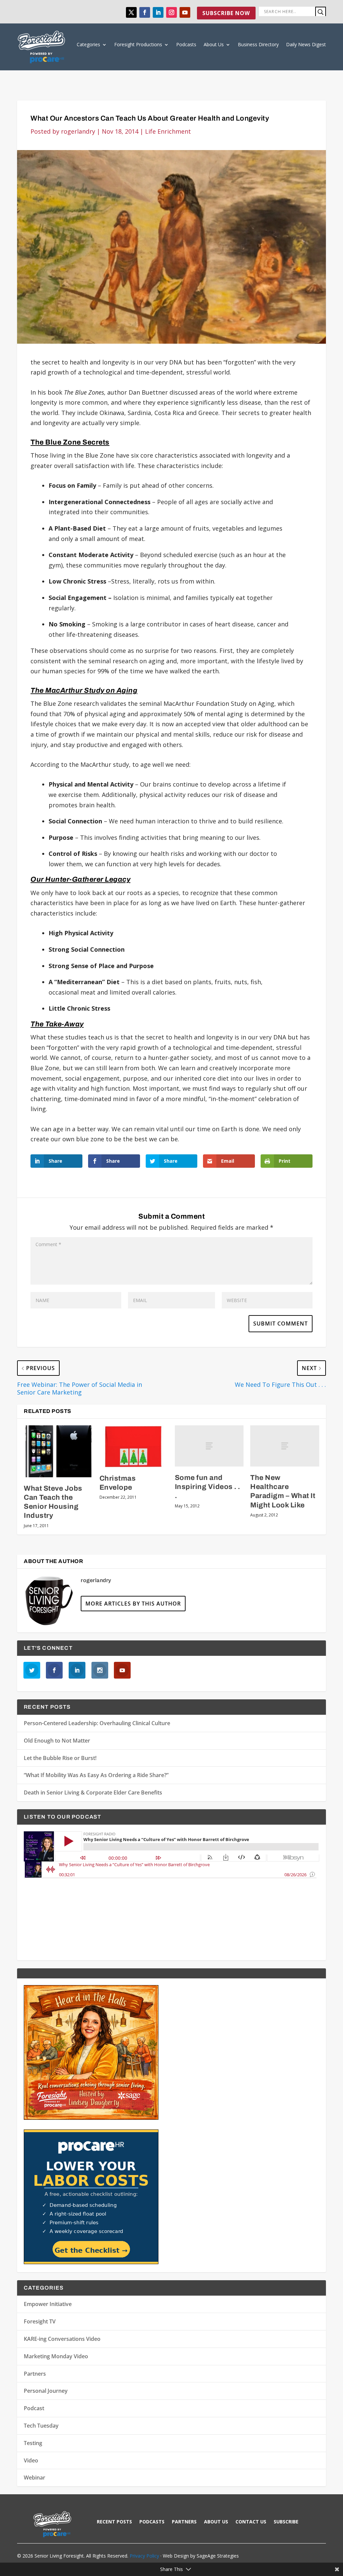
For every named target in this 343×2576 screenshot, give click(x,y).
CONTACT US (251, 2522)
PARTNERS (184, 2522)
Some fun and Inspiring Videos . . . (208, 1487)
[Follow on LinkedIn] (158, 12)
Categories (88, 44)
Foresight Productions (138, 44)
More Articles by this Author (133, 1604)
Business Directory (258, 44)
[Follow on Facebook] (145, 12)
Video (31, 2460)
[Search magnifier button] (321, 12)
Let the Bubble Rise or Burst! (60, 1758)
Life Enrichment (168, 131)
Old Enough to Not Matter (57, 1741)
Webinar (35, 2478)
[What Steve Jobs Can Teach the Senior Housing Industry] (58, 1451)
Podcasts (186, 44)
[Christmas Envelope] (134, 1446)
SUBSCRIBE (286, 2522)
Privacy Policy (144, 2556)
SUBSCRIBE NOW (226, 13)
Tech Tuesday (41, 2426)
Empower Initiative (48, 2304)
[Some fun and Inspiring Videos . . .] (209, 1446)
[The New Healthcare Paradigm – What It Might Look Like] (285, 1446)
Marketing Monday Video (56, 2356)
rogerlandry (78, 131)
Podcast (34, 2408)
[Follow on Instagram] (171, 12)
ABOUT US (216, 2522)
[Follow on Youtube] (185, 12)
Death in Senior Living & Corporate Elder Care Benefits (93, 1792)
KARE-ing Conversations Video (62, 2339)
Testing (33, 2443)
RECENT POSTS (114, 2522)
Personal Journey (46, 2391)
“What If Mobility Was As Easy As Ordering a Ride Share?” (96, 1775)
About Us (214, 44)
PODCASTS (152, 2522)
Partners (35, 2374)
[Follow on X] (131, 12)
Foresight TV (40, 2321)
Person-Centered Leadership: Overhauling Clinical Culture (97, 1723)
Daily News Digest (306, 44)
